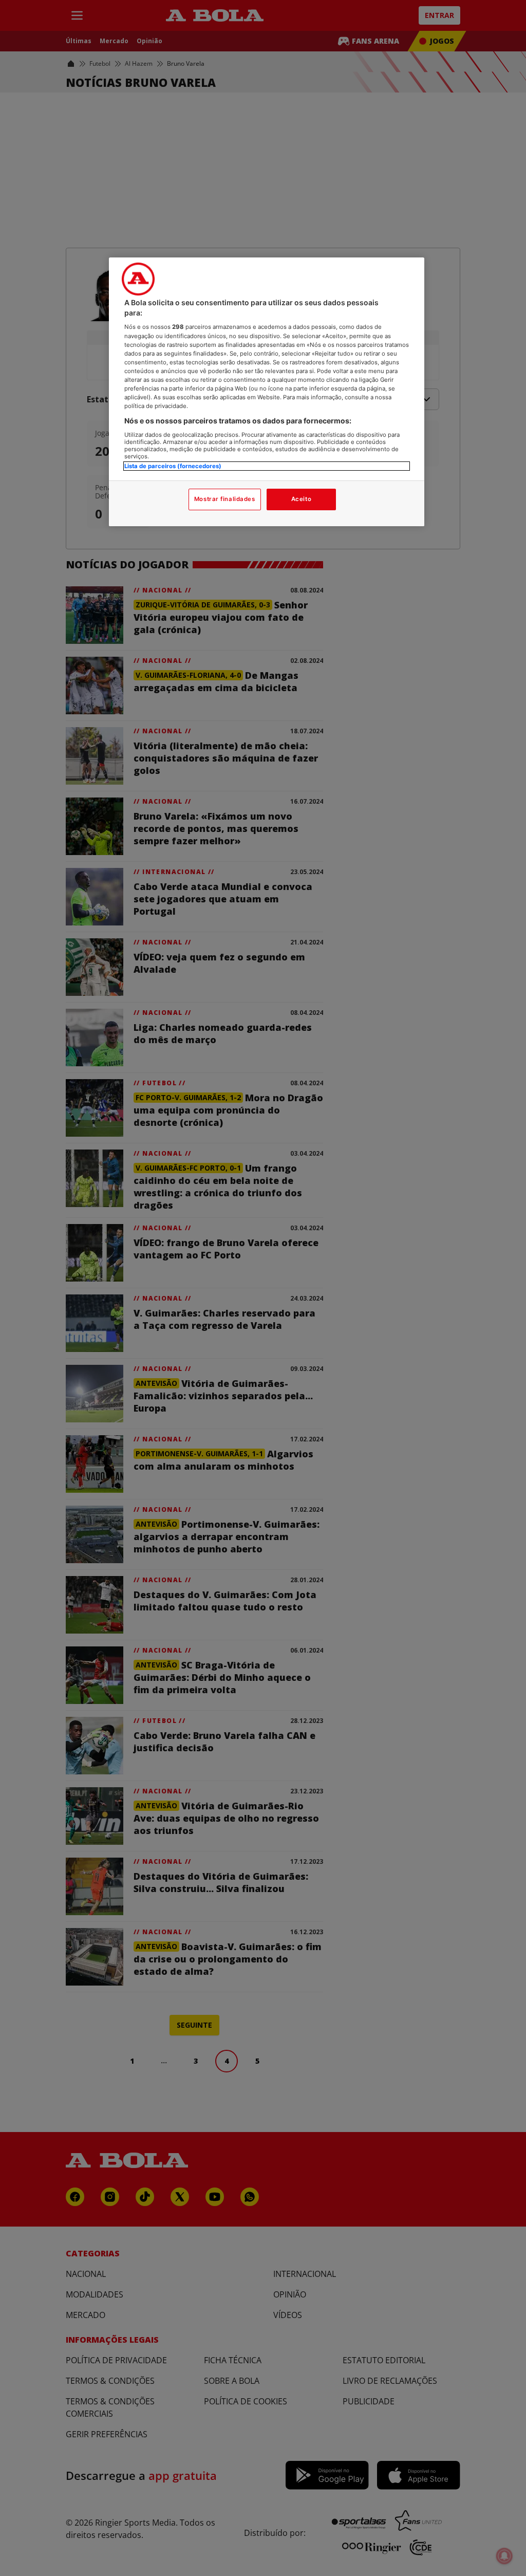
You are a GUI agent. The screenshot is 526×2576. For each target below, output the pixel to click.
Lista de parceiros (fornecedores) (173, 466)
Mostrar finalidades (225, 499)
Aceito (301, 499)
